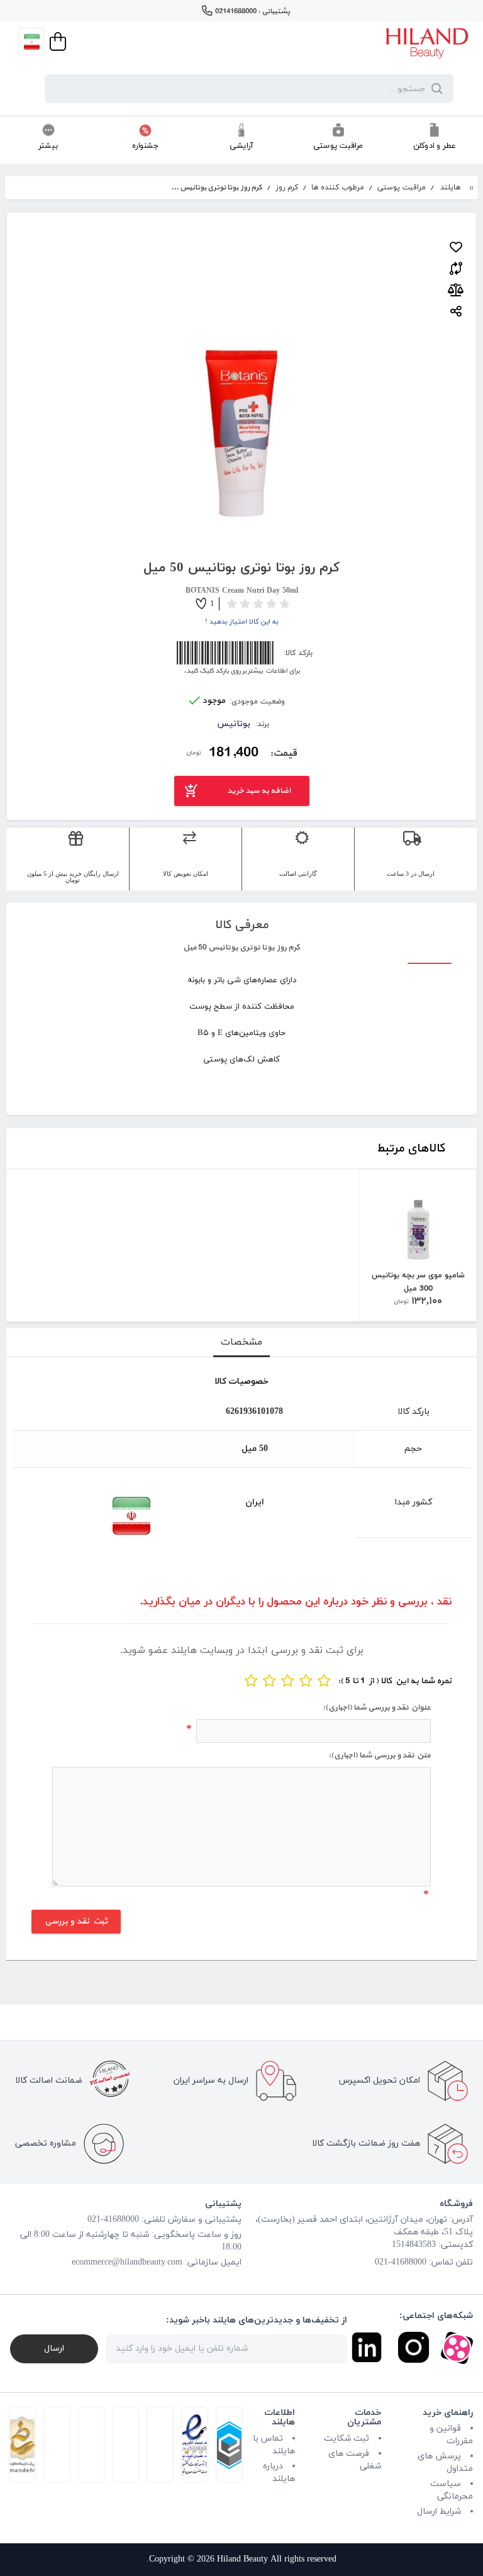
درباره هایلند (279, 2472)
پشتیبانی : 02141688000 (253, 11)
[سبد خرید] (57, 42)
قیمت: (283, 753)
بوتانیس (234, 724)
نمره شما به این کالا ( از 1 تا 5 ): (395, 1681)
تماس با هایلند (274, 2445)
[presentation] (241, 1343)
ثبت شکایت (347, 2439)
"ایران (83, 1516)
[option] (418, 1245)
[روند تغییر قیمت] (456, 290)
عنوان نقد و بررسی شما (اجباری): (376, 1708)
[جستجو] (435, 89)
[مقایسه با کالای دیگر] (456, 266)
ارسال (54, 2349)
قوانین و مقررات (451, 2435)
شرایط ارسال (439, 2512)
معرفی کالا (241, 925)
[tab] (241, 1343)
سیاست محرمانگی (452, 2490)
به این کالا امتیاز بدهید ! (242, 622)
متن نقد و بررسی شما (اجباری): (379, 1756)
